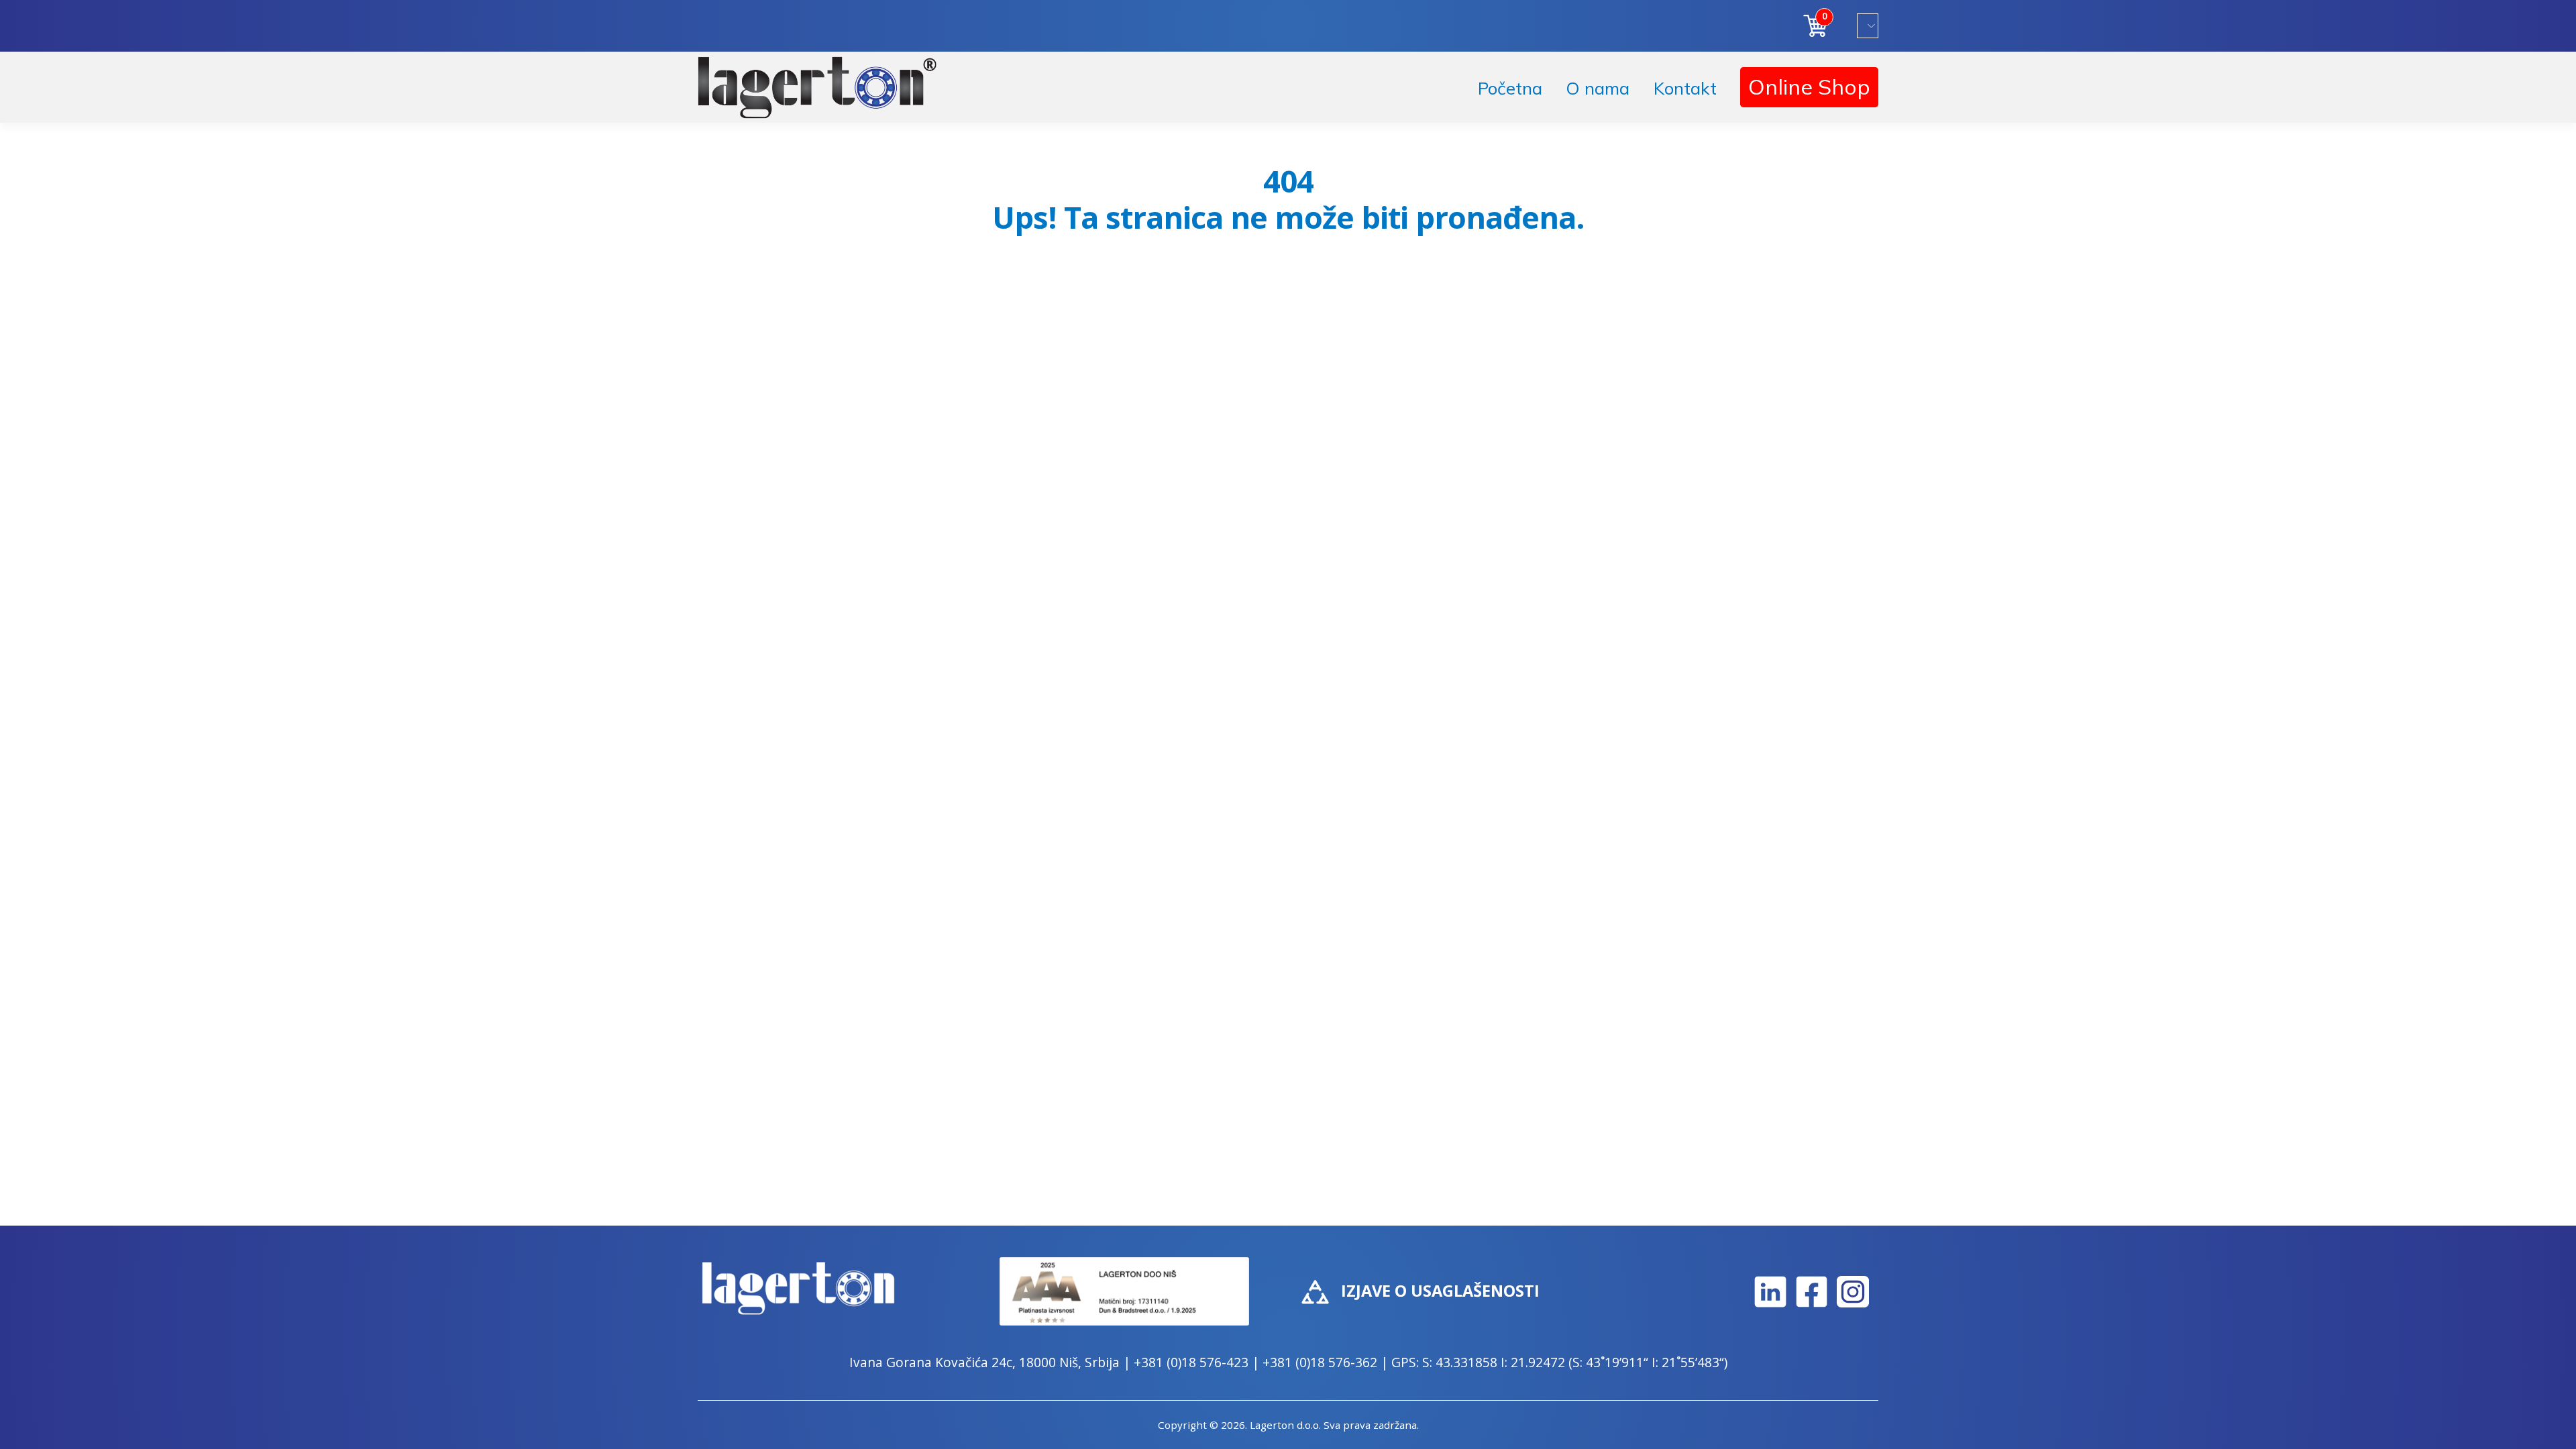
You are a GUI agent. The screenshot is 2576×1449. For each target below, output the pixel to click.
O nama (1598, 88)
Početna (1510, 88)
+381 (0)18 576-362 (1320, 1362)
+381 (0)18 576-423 (1191, 1362)
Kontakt (1685, 88)
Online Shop (1809, 87)
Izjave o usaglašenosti (1440, 1291)
